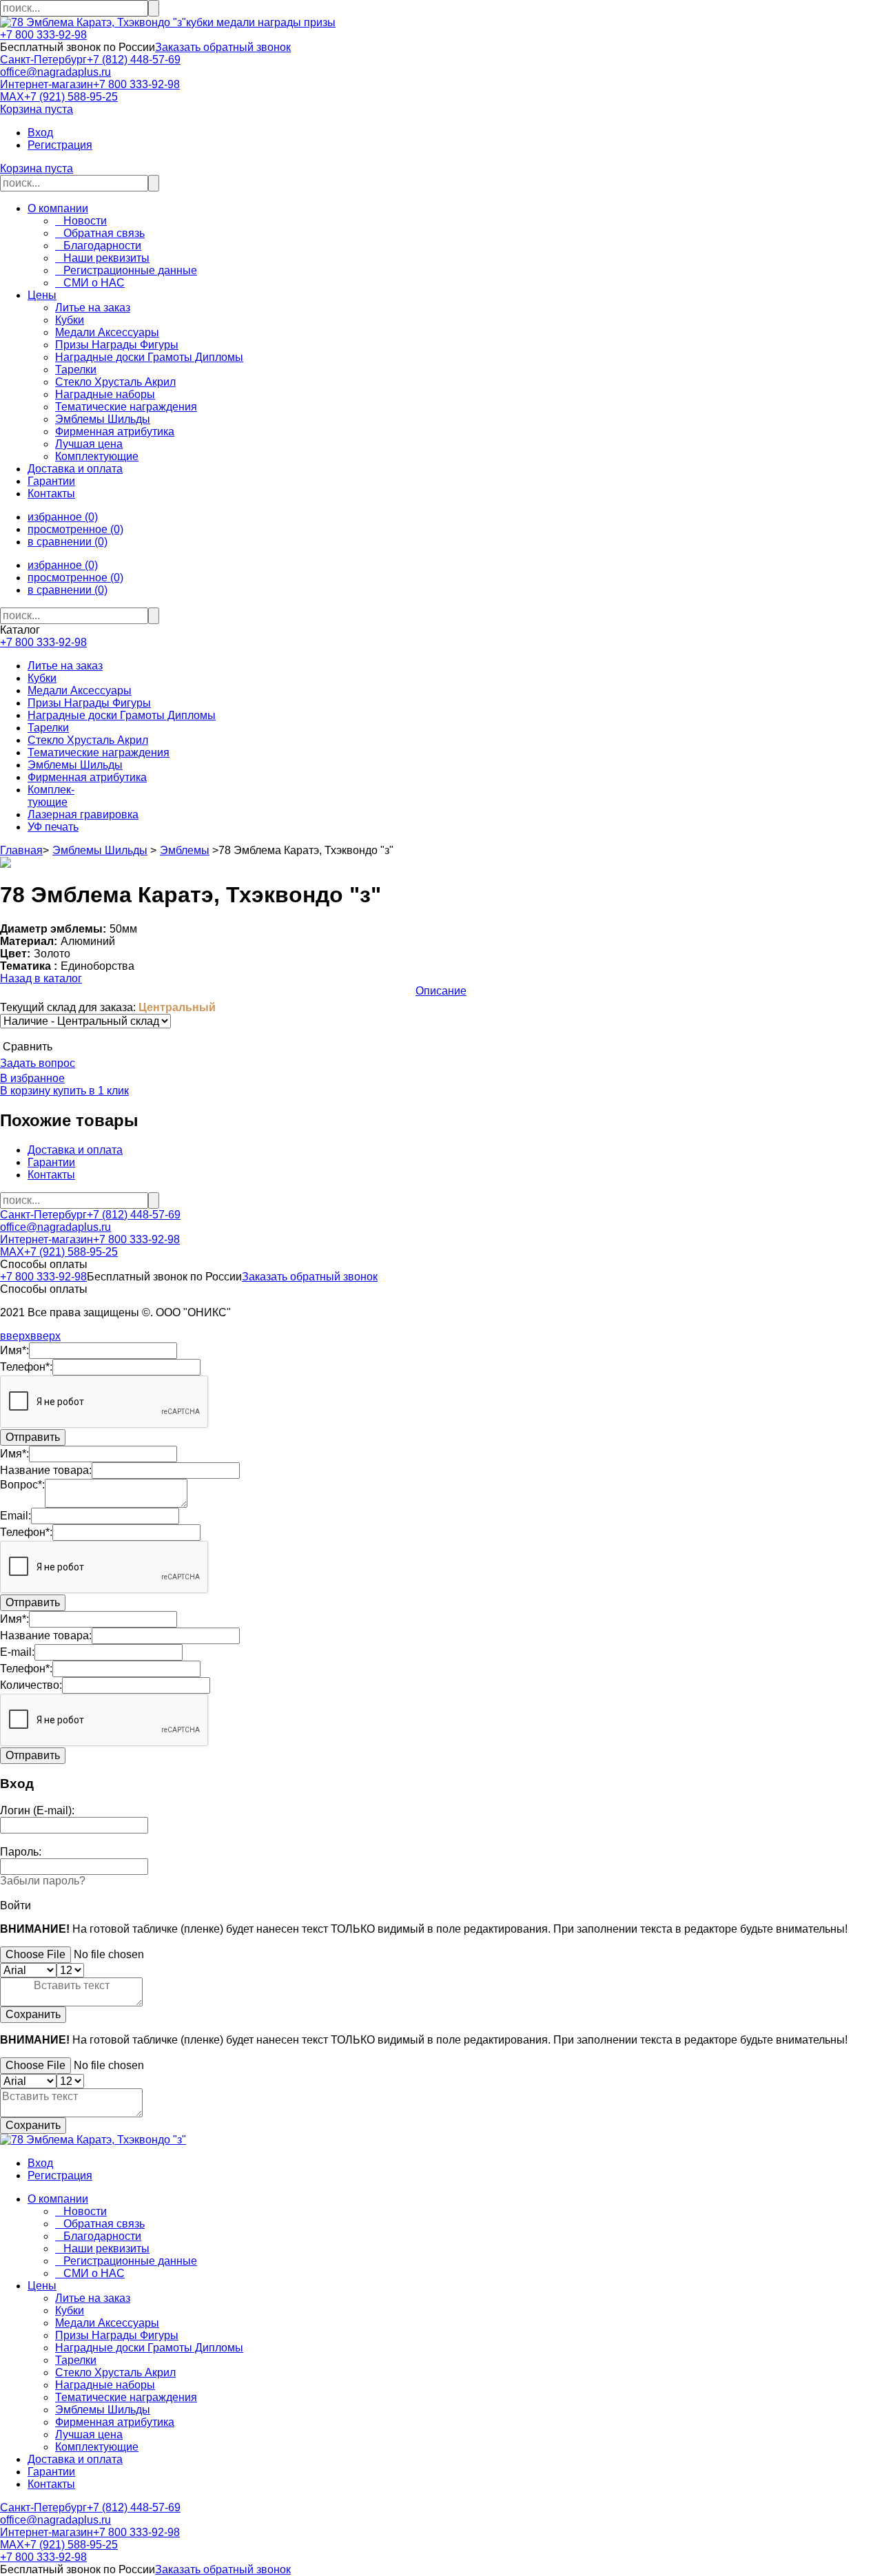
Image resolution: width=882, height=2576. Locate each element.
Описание (441, 991)
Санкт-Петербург (43, 60)
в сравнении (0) (68, 542)
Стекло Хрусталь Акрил (88, 740)
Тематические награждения (99, 752)
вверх (15, 1336)
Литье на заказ (65, 666)
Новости (81, 221)
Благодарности (98, 246)
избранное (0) (63, 517)
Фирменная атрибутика (87, 777)
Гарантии (51, 481)
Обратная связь (100, 233)
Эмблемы (185, 850)
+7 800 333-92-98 (43, 35)
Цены (42, 295)
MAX (12, 97)
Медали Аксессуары (80, 690)
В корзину (25, 1091)
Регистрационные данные (126, 270)
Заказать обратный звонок (223, 47)
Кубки (42, 678)
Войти (16, 1905)
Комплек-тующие (51, 796)
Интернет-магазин (47, 84)
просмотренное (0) (75, 529)
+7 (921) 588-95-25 (71, 97)
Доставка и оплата (75, 469)
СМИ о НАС (90, 283)
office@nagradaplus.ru (55, 72)
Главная (21, 850)
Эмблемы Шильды (75, 765)
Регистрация (60, 145)
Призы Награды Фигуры (89, 703)
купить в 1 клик (90, 1091)
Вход (40, 133)
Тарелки (48, 728)
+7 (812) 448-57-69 (134, 60)
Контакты (51, 494)
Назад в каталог (41, 978)
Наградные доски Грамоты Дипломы (122, 715)
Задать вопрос (38, 1063)
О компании (58, 208)
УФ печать (53, 827)
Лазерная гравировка (83, 814)
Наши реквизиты (102, 258)
